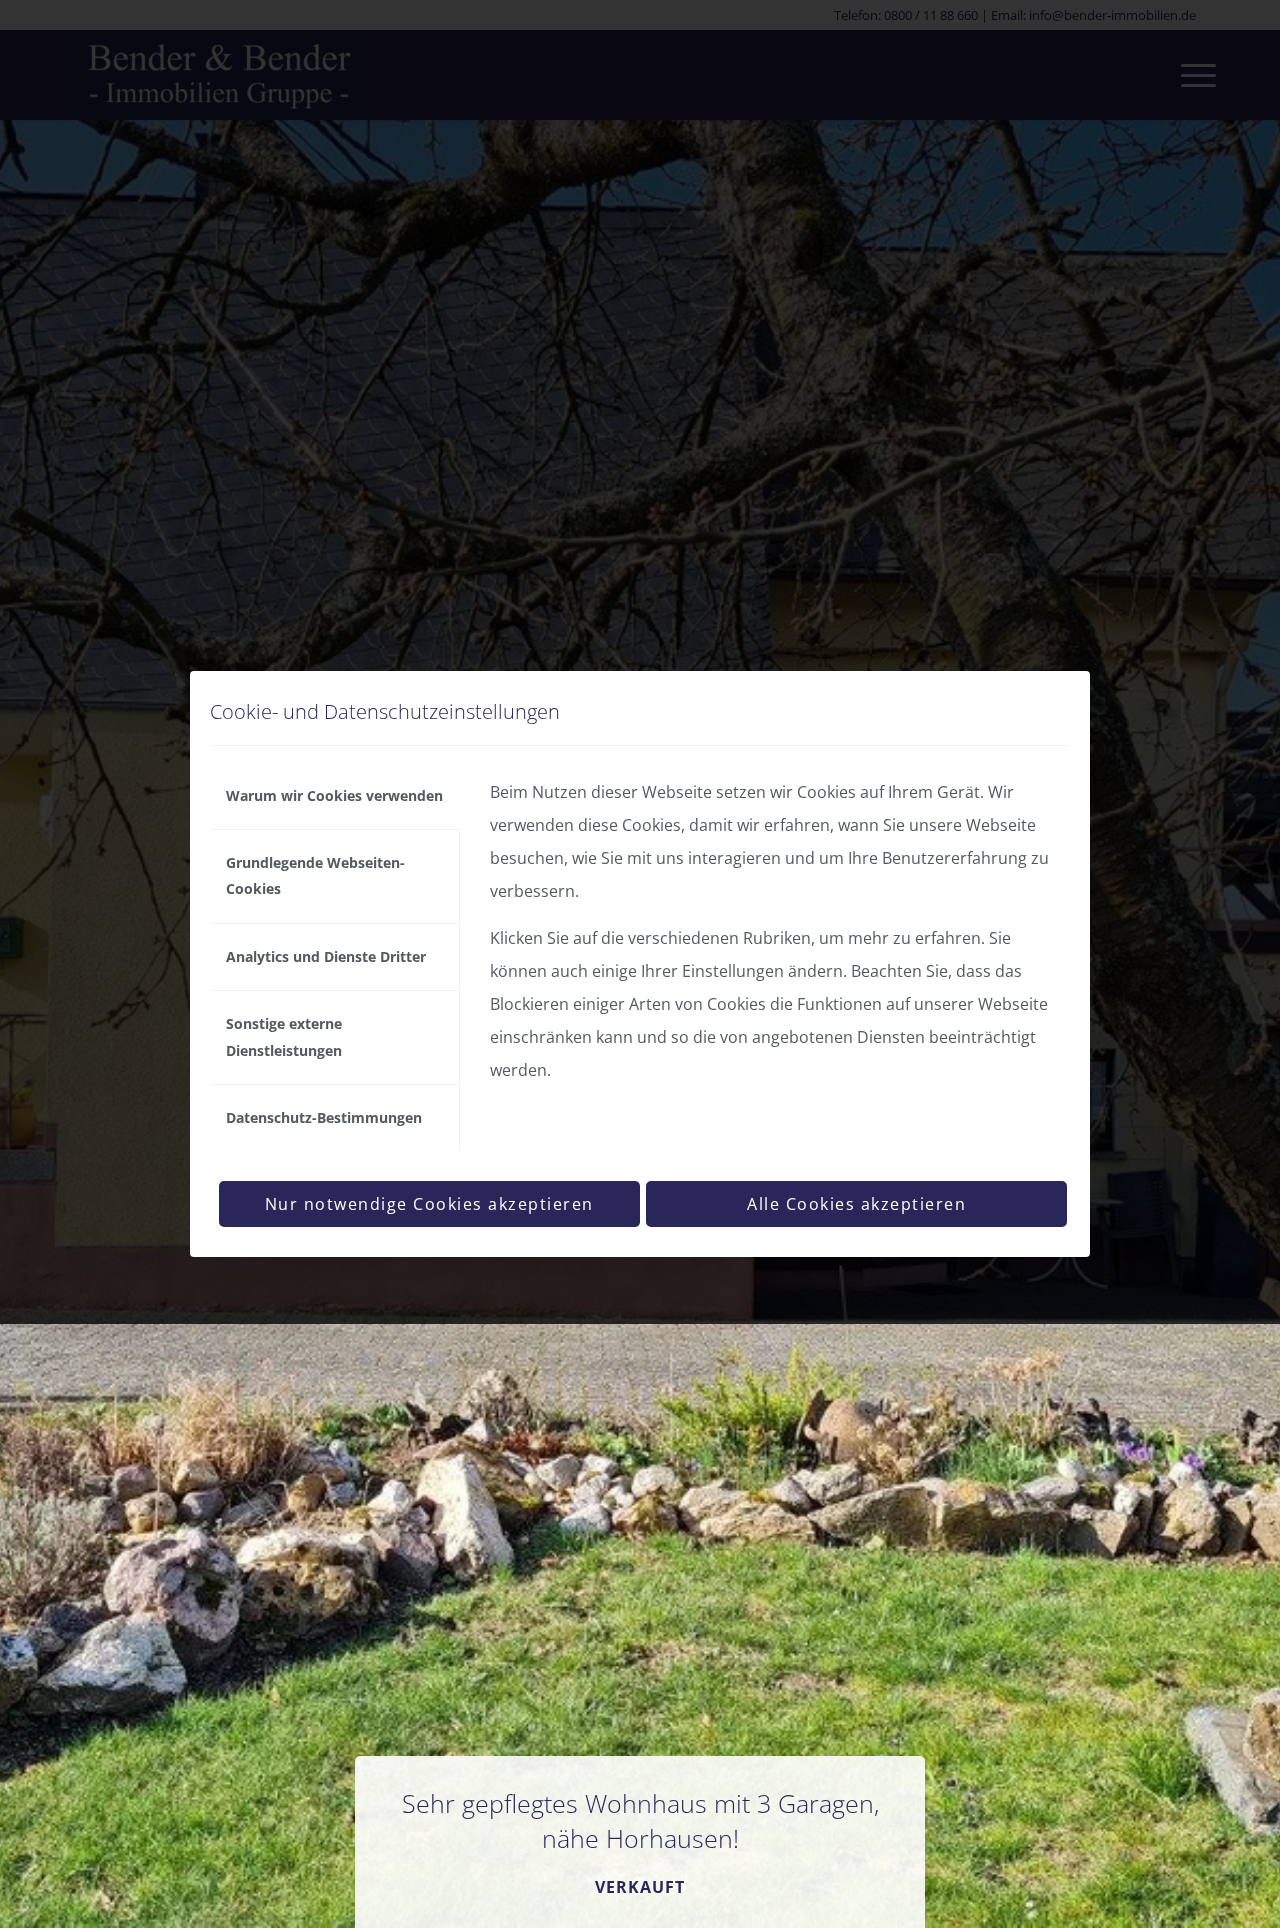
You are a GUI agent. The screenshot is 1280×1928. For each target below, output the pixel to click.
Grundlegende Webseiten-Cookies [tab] (315, 875)
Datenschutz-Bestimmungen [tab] (324, 1117)
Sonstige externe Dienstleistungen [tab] (284, 1036)
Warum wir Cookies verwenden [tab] (334, 795)
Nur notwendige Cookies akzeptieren (429, 1204)
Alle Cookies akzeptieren (856, 1204)
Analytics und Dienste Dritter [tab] (326, 956)
